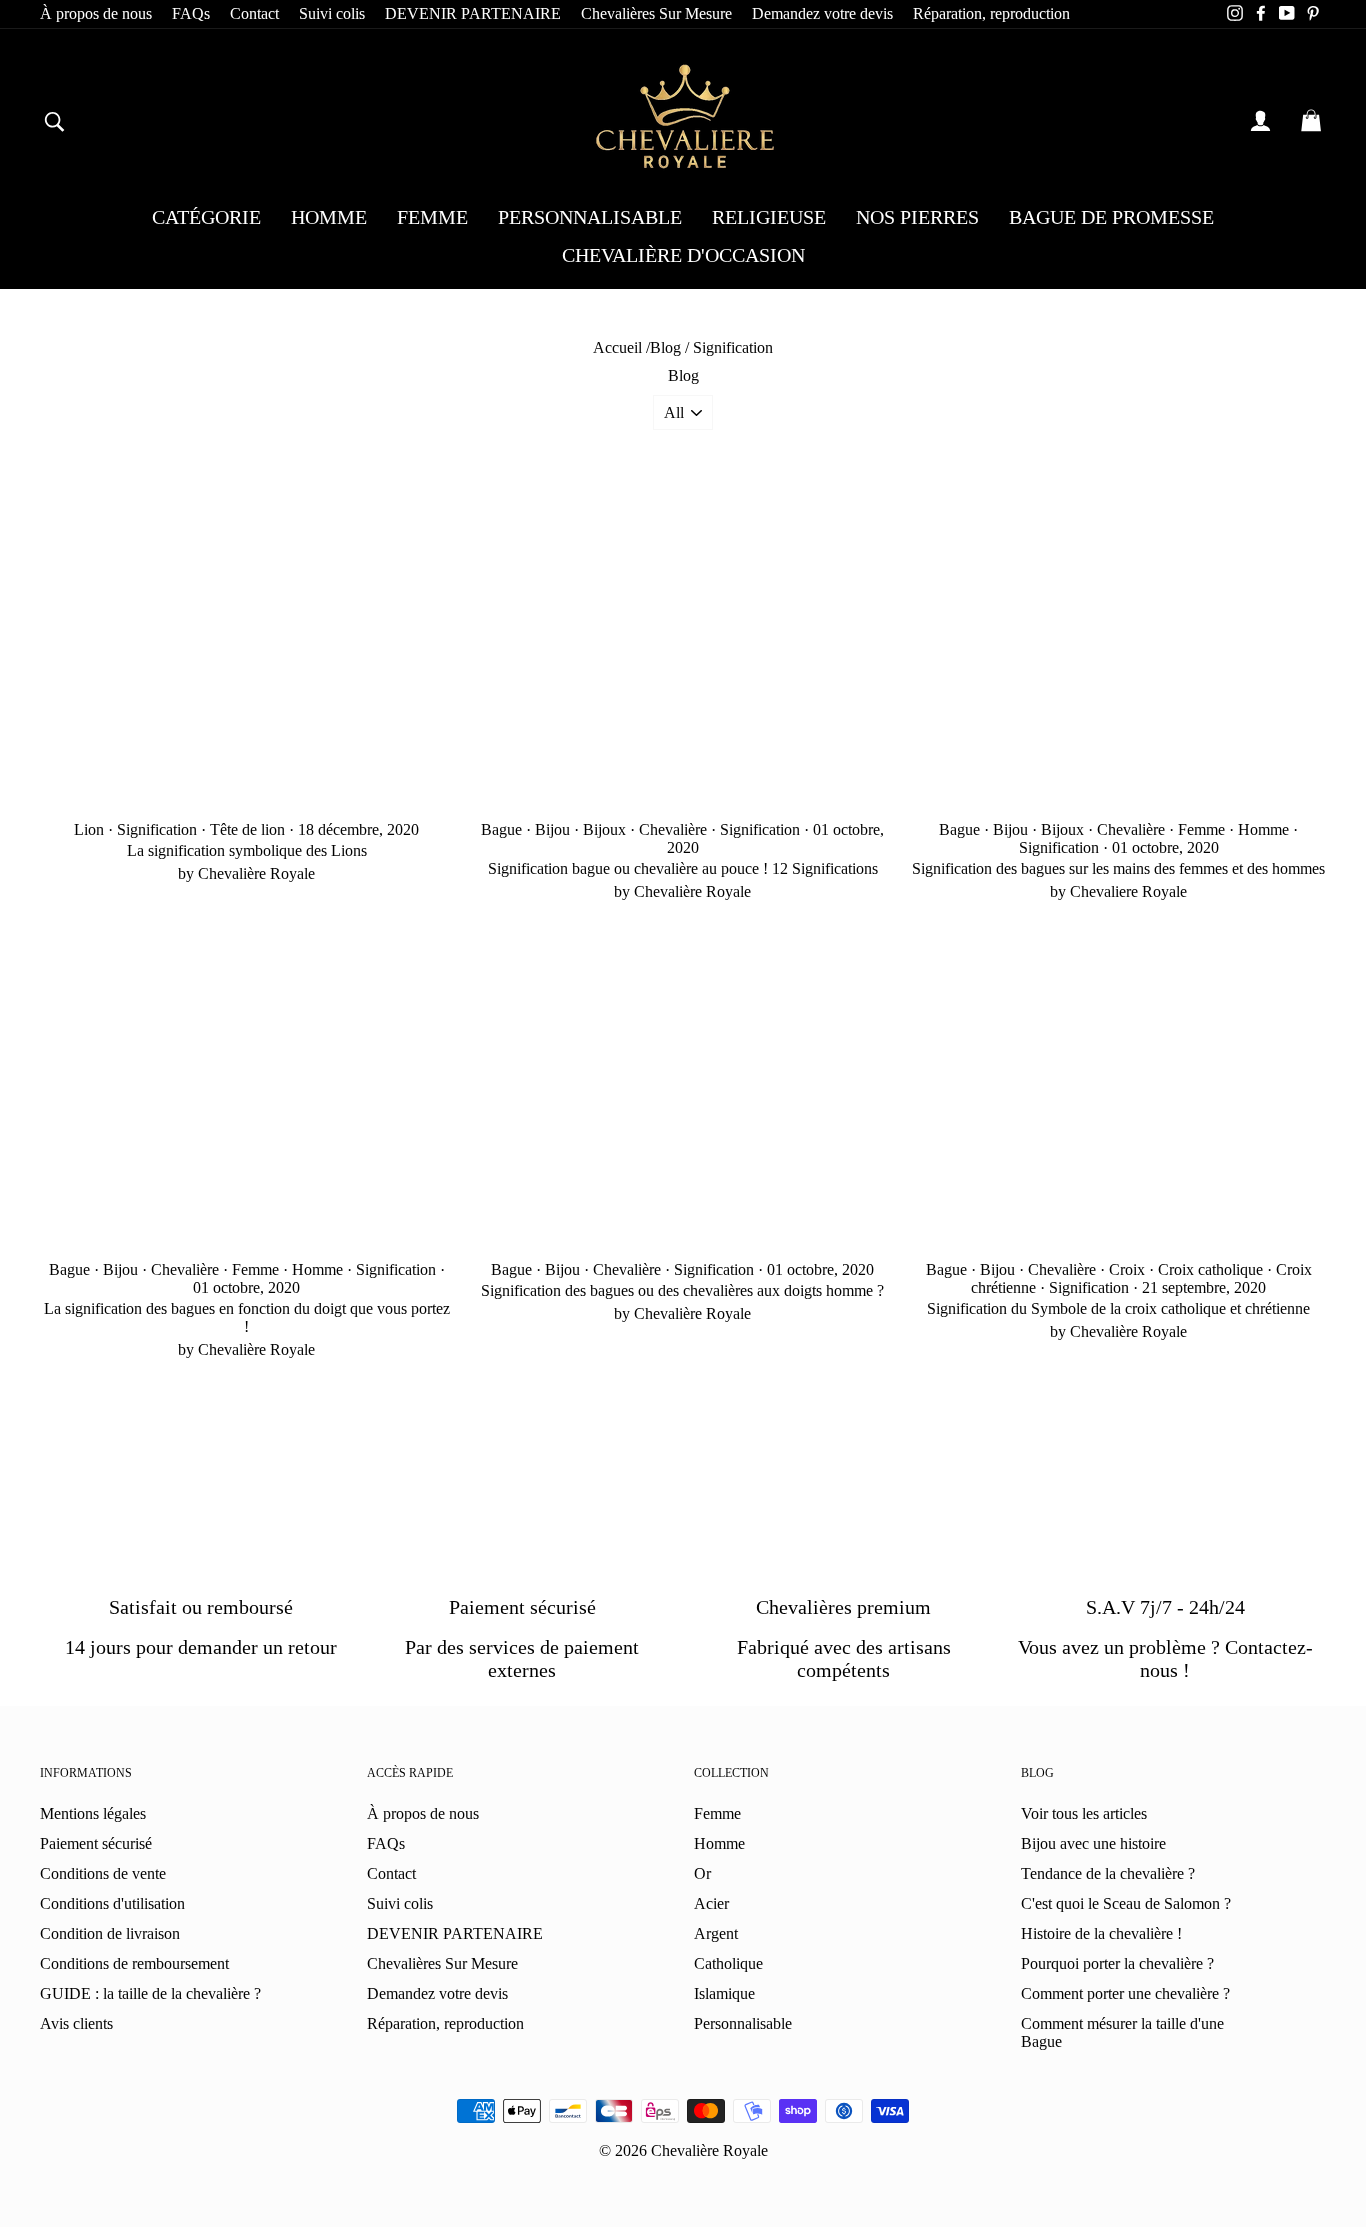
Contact (254, 13)
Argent (716, 1933)
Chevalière (673, 829)
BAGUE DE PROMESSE (1111, 217)
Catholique (728, 1963)
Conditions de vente (103, 1873)
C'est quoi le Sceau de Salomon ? (1126, 1903)
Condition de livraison (110, 1933)
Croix (1127, 1269)
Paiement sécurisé (96, 1843)
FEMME (432, 217)
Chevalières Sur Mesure (656, 13)
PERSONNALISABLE (590, 217)
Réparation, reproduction (991, 13)
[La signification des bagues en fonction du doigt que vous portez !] (247, 1086)
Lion (89, 829)
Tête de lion (247, 829)
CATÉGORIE (206, 217)
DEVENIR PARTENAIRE (473, 13)
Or (702, 1873)
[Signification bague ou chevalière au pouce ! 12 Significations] (683, 645)
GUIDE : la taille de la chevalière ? (150, 1993)
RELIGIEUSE (769, 217)
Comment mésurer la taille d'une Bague (1122, 2032)
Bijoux (604, 829)
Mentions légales (93, 1813)
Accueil (617, 347)
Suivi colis (332, 13)
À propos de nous (96, 13)
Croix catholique (1210, 1269)
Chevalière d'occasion (683, 255)
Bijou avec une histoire (1093, 1843)
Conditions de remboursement (134, 1963)
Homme (1263, 829)
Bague (501, 829)
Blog (665, 347)
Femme (1201, 829)
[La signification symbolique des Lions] (247, 645)
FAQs (191, 13)
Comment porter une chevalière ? (1125, 1993)
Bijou (552, 829)
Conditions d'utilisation (112, 1903)
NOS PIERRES (917, 217)
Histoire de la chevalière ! (1101, 1933)
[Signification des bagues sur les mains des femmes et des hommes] (1119, 645)
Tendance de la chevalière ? (1108, 1873)
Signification (157, 829)
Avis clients (76, 2023)
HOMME (329, 217)
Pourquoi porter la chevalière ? (1117, 1963)
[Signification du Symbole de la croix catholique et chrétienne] (1119, 1086)
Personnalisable (743, 2023)
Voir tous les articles (1084, 1813)
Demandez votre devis (822, 13)
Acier (711, 1903)
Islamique (724, 1993)
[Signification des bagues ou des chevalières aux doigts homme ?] (683, 1086)
